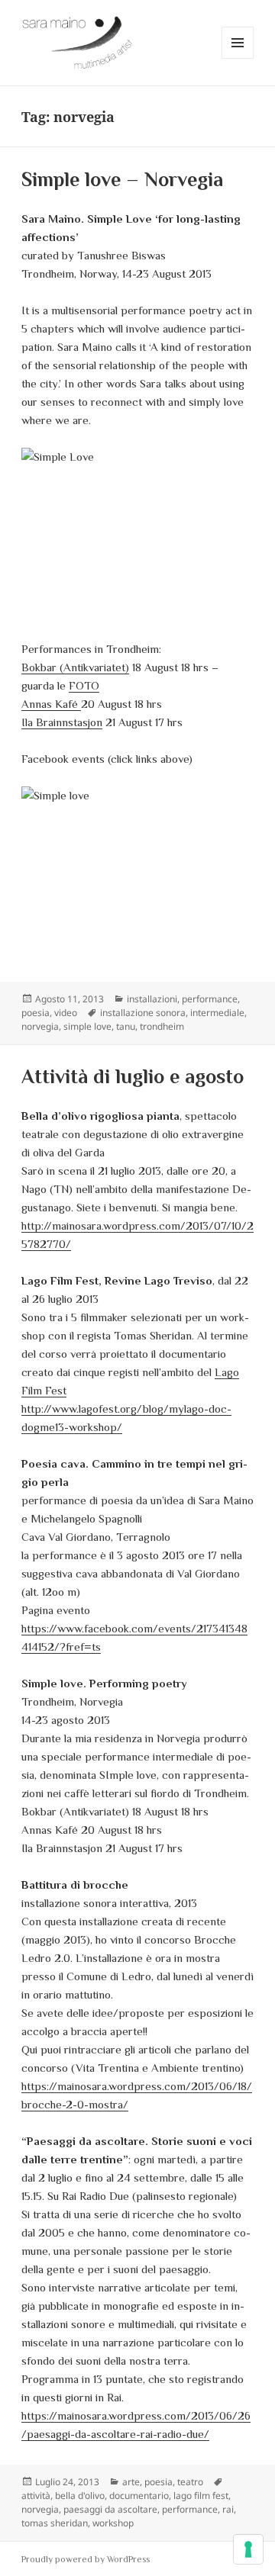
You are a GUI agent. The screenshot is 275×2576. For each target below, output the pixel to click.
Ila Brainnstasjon (62, 722)
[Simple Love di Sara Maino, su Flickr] (138, 535)
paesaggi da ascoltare (110, 2509)
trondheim (162, 1026)
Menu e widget (238, 58)
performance (210, 999)
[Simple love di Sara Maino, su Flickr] (138, 873)
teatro (190, 2482)
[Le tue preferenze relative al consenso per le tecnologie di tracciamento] (248, 2549)
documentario (139, 2496)
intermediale (217, 1013)
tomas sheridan (55, 2523)
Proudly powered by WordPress (86, 2559)
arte (131, 2482)
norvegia (40, 1026)
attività (36, 2496)
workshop (113, 2523)
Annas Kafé (51, 704)
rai (228, 2509)
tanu (126, 1026)
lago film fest (201, 2496)
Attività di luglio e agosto (133, 1077)
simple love (87, 1026)
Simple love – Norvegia (122, 180)
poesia (36, 1013)
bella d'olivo (80, 2496)
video (66, 1013)
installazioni (152, 999)
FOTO (84, 685)
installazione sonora (143, 1013)
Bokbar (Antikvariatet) (75, 667)
